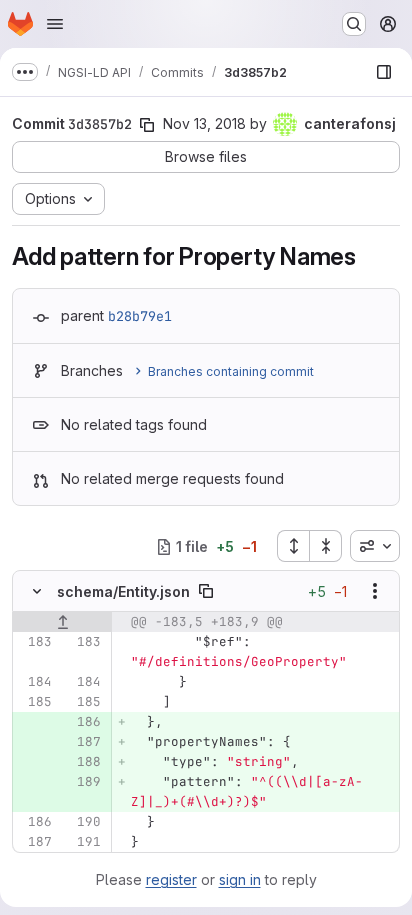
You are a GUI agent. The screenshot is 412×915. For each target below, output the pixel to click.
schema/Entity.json (123, 591)
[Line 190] (84, 822)
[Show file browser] (384, 72)
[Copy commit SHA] (147, 125)
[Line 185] (35, 702)
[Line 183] (35, 642)
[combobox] (375, 546)
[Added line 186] (84, 722)
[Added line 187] (84, 742)
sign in (240, 879)
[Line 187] (35, 842)
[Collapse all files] (326, 546)
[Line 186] (35, 822)
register (171, 879)
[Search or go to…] (354, 24)
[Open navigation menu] (55, 24)
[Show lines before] (62, 622)
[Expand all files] (293, 546)
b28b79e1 (140, 316)
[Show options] (375, 591)
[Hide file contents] (37, 591)
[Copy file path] (206, 591)
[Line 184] (35, 682)
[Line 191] (84, 842)
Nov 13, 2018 (204, 123)
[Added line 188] (84, 762)
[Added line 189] (84, 782)
